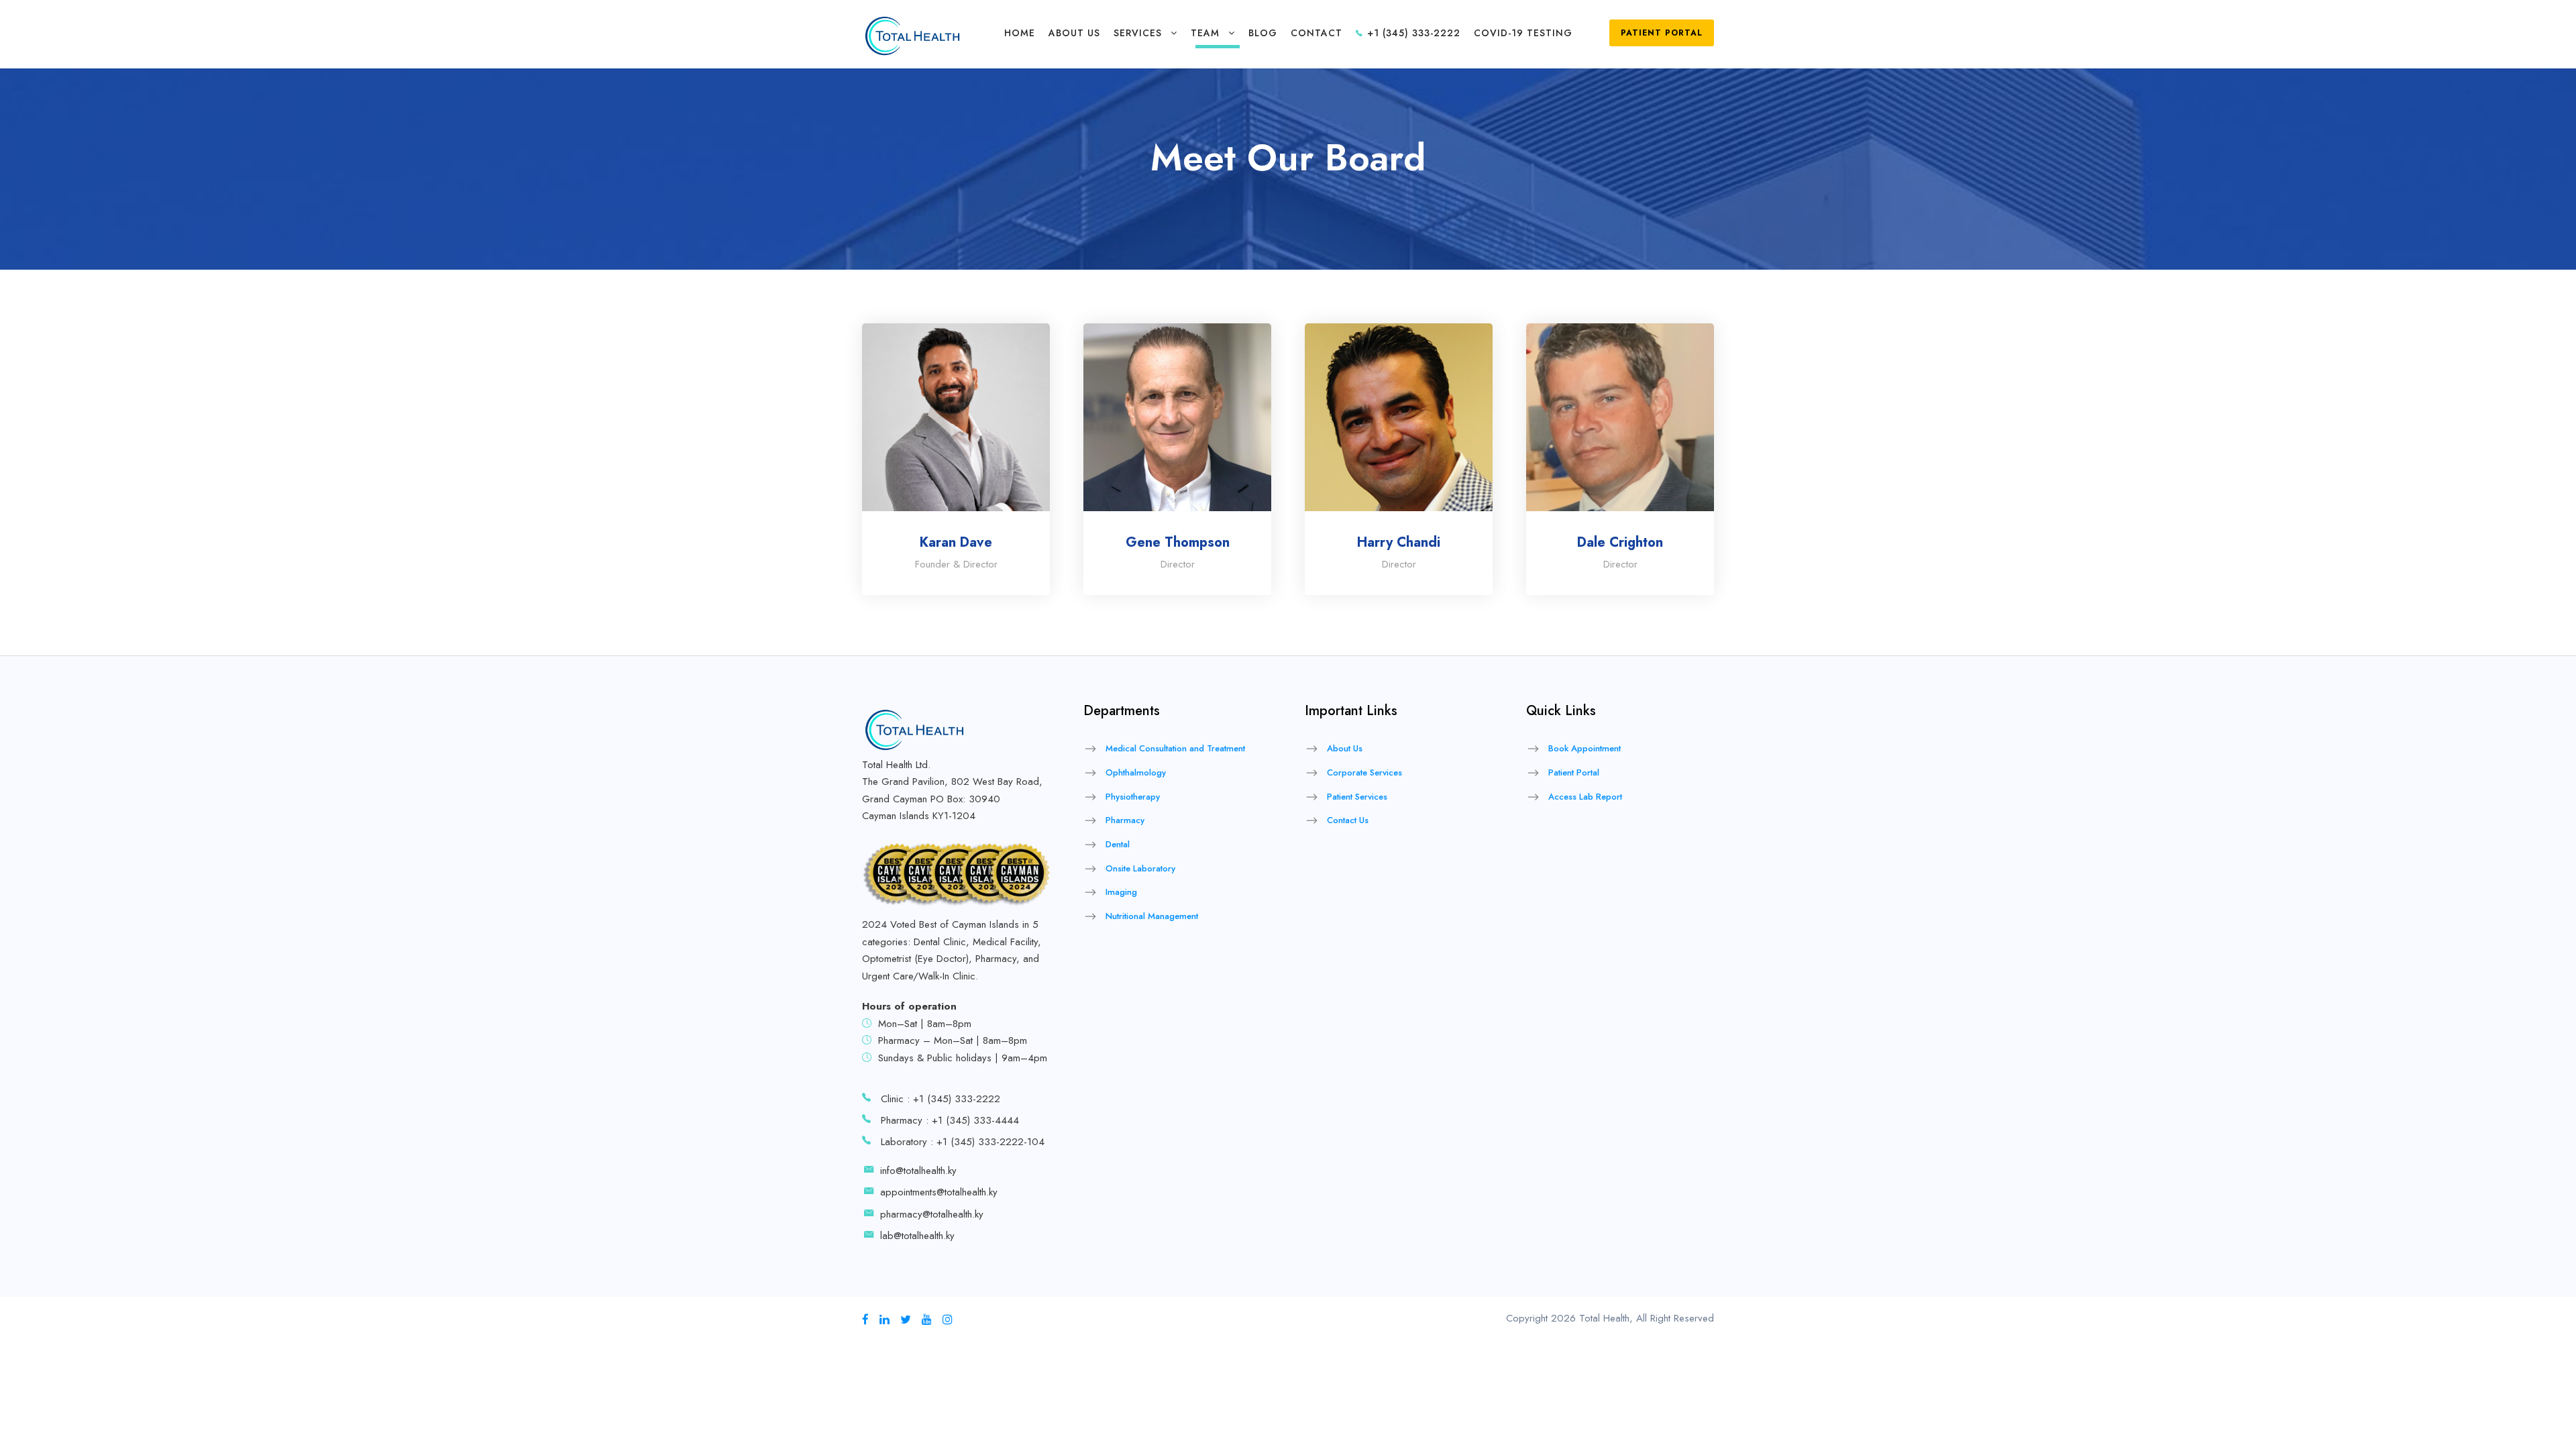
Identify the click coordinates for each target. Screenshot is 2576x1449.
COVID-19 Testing (1523, 33)
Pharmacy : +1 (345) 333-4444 (950, 1120)
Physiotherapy (1133, 797)
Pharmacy (1125, 820)
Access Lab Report (1585, 797)
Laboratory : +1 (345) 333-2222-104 (963, 1142)
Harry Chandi (1399, 542)
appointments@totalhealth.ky (939, 1192)
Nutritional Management (1152, 916)
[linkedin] (884, 1320)
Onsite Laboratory (1140, 868)
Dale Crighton (1620, 542)
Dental (1118, 844)
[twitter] (906, 1320)
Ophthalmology (1136, 772)
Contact (1317, 33)
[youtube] (927, 1320)
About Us (1074, 33)
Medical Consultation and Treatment (1175, 748)
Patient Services (1357, 797)
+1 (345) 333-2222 (1412, 33)
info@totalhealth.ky (918, 1171)
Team (1205, 33)
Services (1138, 33)
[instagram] (948, 1320)
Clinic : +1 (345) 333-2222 (941, 1099)
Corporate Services (1364, 772)
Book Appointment (1585, 748)
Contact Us (1348, 820)
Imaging (1121, 892)
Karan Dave (956, 542)
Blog (1263, 33)
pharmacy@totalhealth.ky (932, 1214)
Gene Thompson (1178, 542)
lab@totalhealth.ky (917, 1236)
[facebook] (865, 1320)
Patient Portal (1662, 33)
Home (1020, 33)
